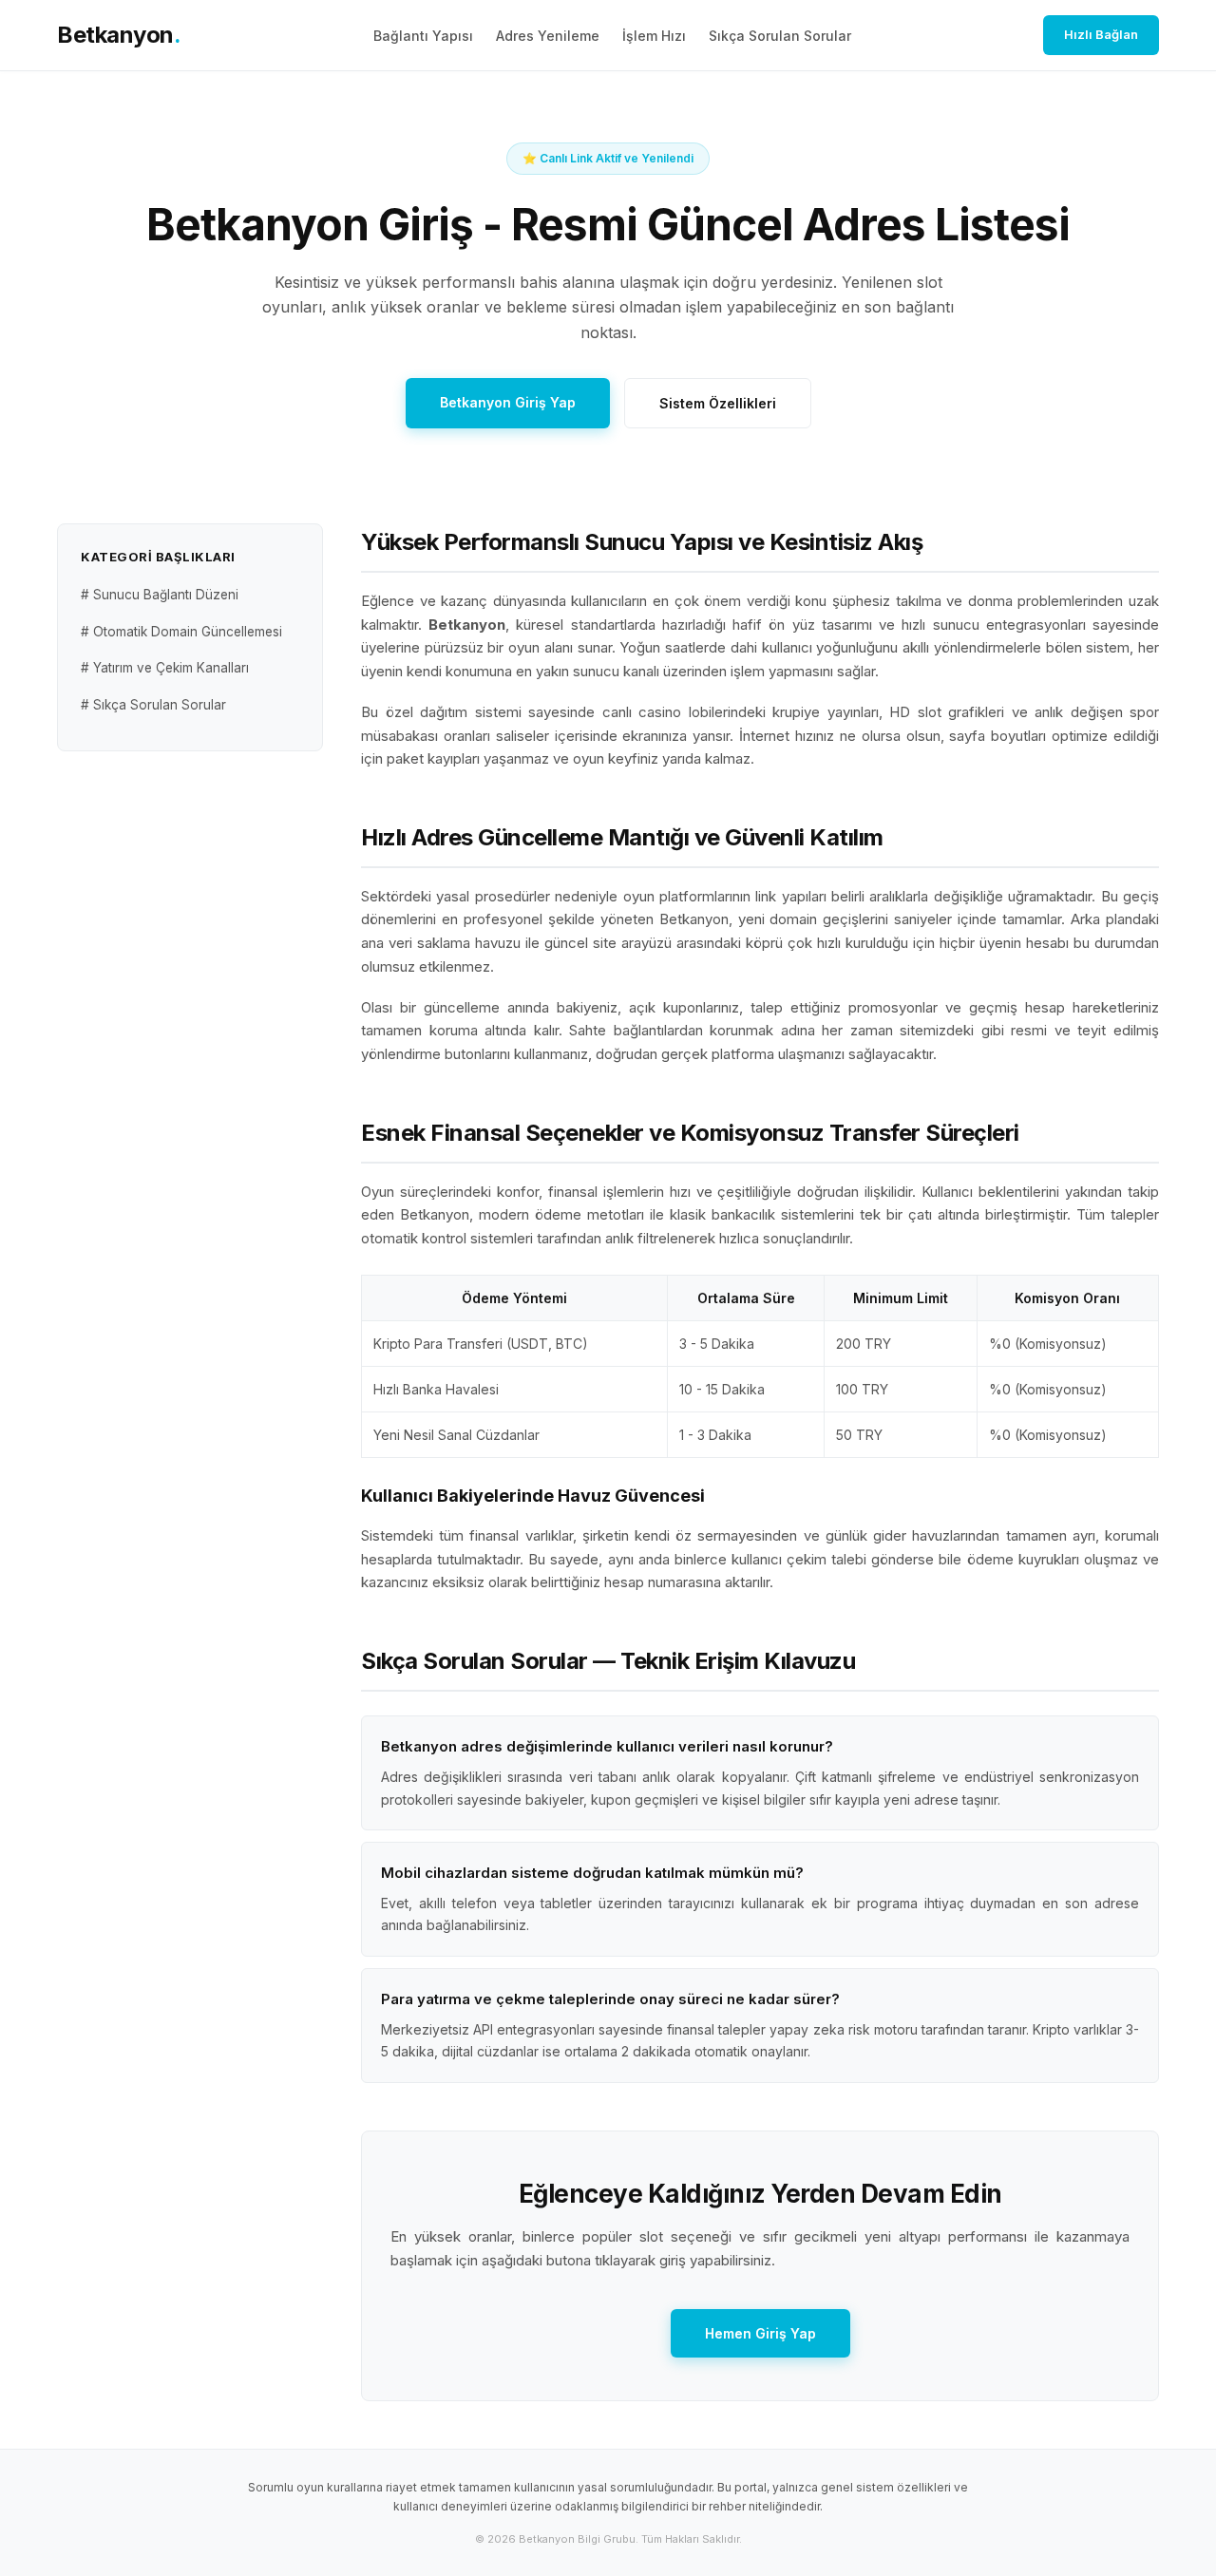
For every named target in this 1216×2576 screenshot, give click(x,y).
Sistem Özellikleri (718, 403)
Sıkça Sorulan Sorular (780, 36)
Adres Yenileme (548, 36)
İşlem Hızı (654, 36)
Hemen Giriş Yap (760, 2333)
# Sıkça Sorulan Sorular (153, 705)
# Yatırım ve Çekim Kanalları (165, 668)
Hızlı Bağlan (1101, 34)
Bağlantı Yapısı (423, 36)
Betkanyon (119, 35)
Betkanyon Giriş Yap (508, 402)
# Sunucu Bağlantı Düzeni (160, 596)
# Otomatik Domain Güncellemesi (181, 632)
